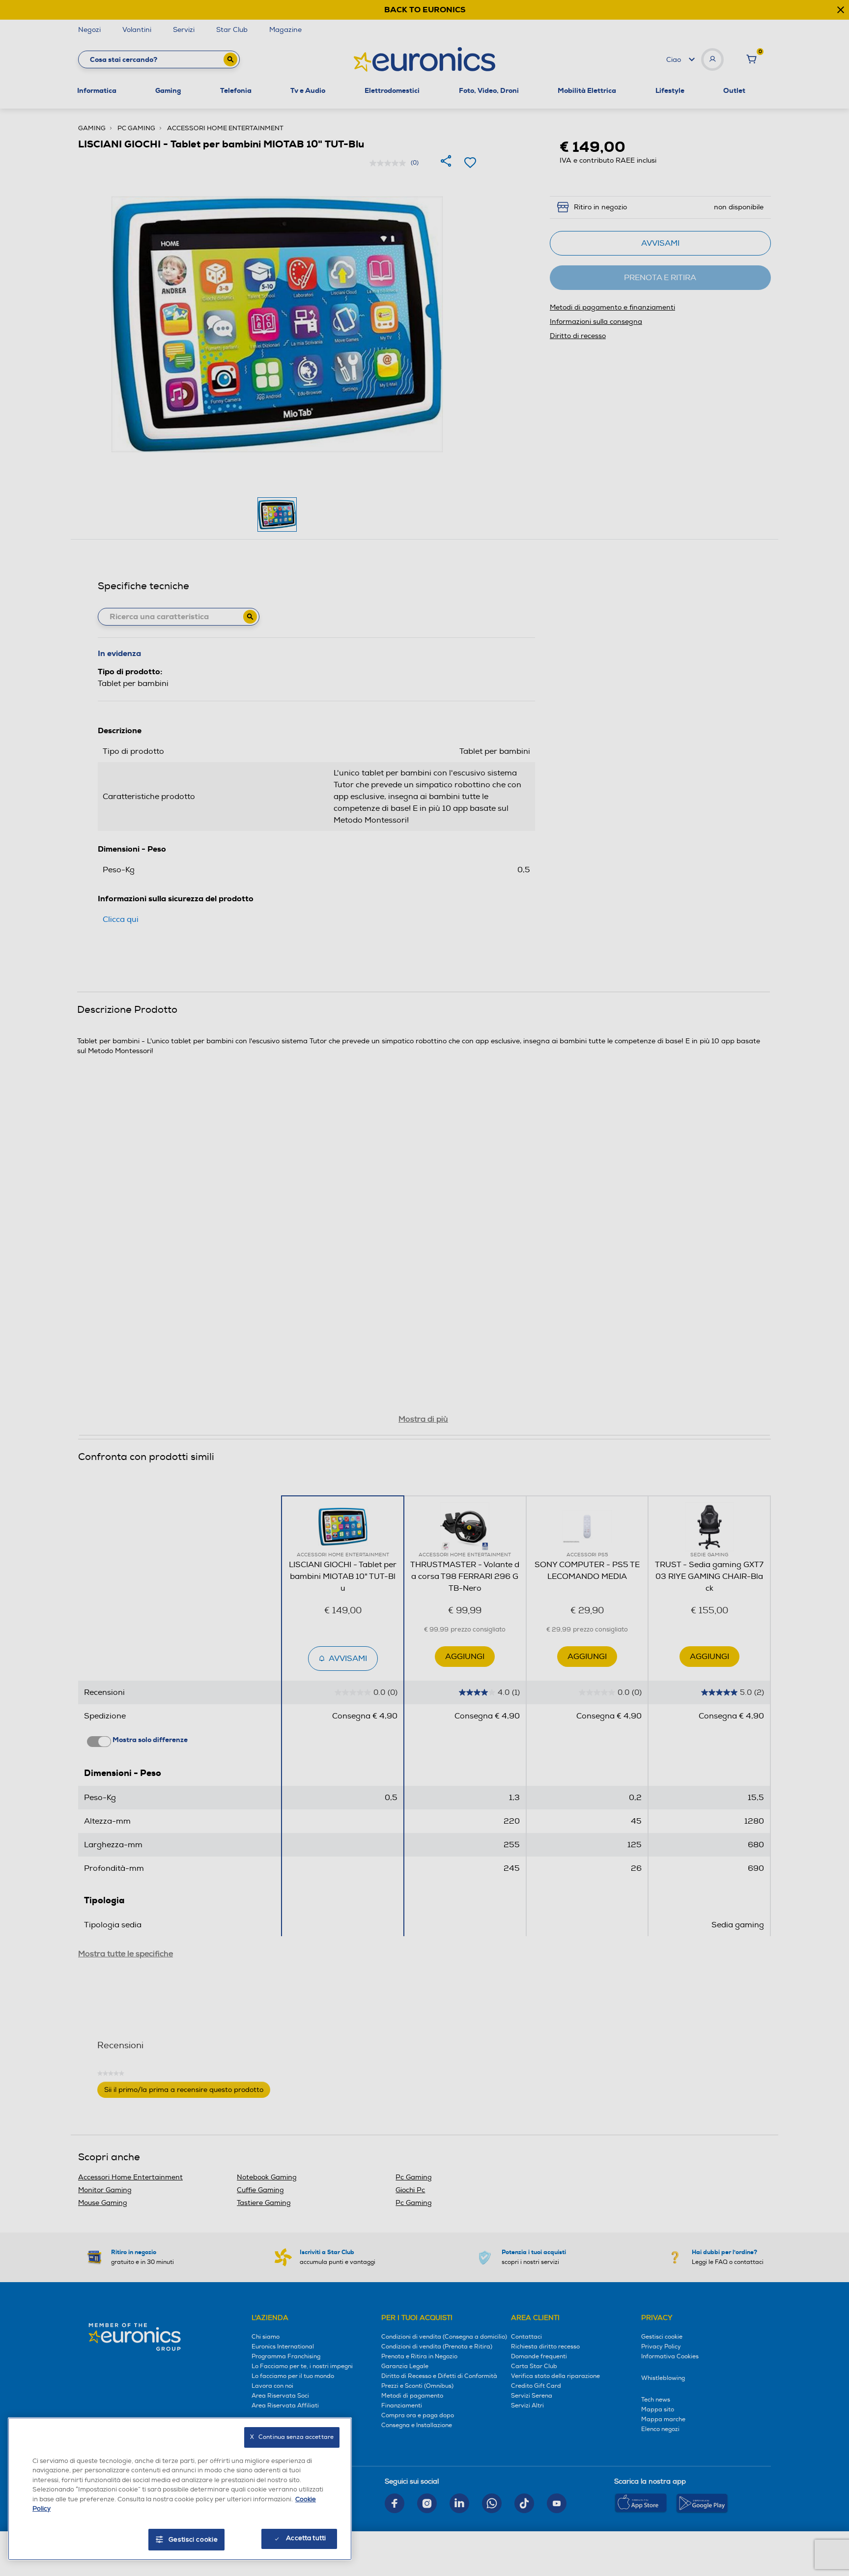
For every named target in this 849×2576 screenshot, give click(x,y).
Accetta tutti (306, 2538)
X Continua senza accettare (292, 2437)
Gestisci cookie (193, 2540)
